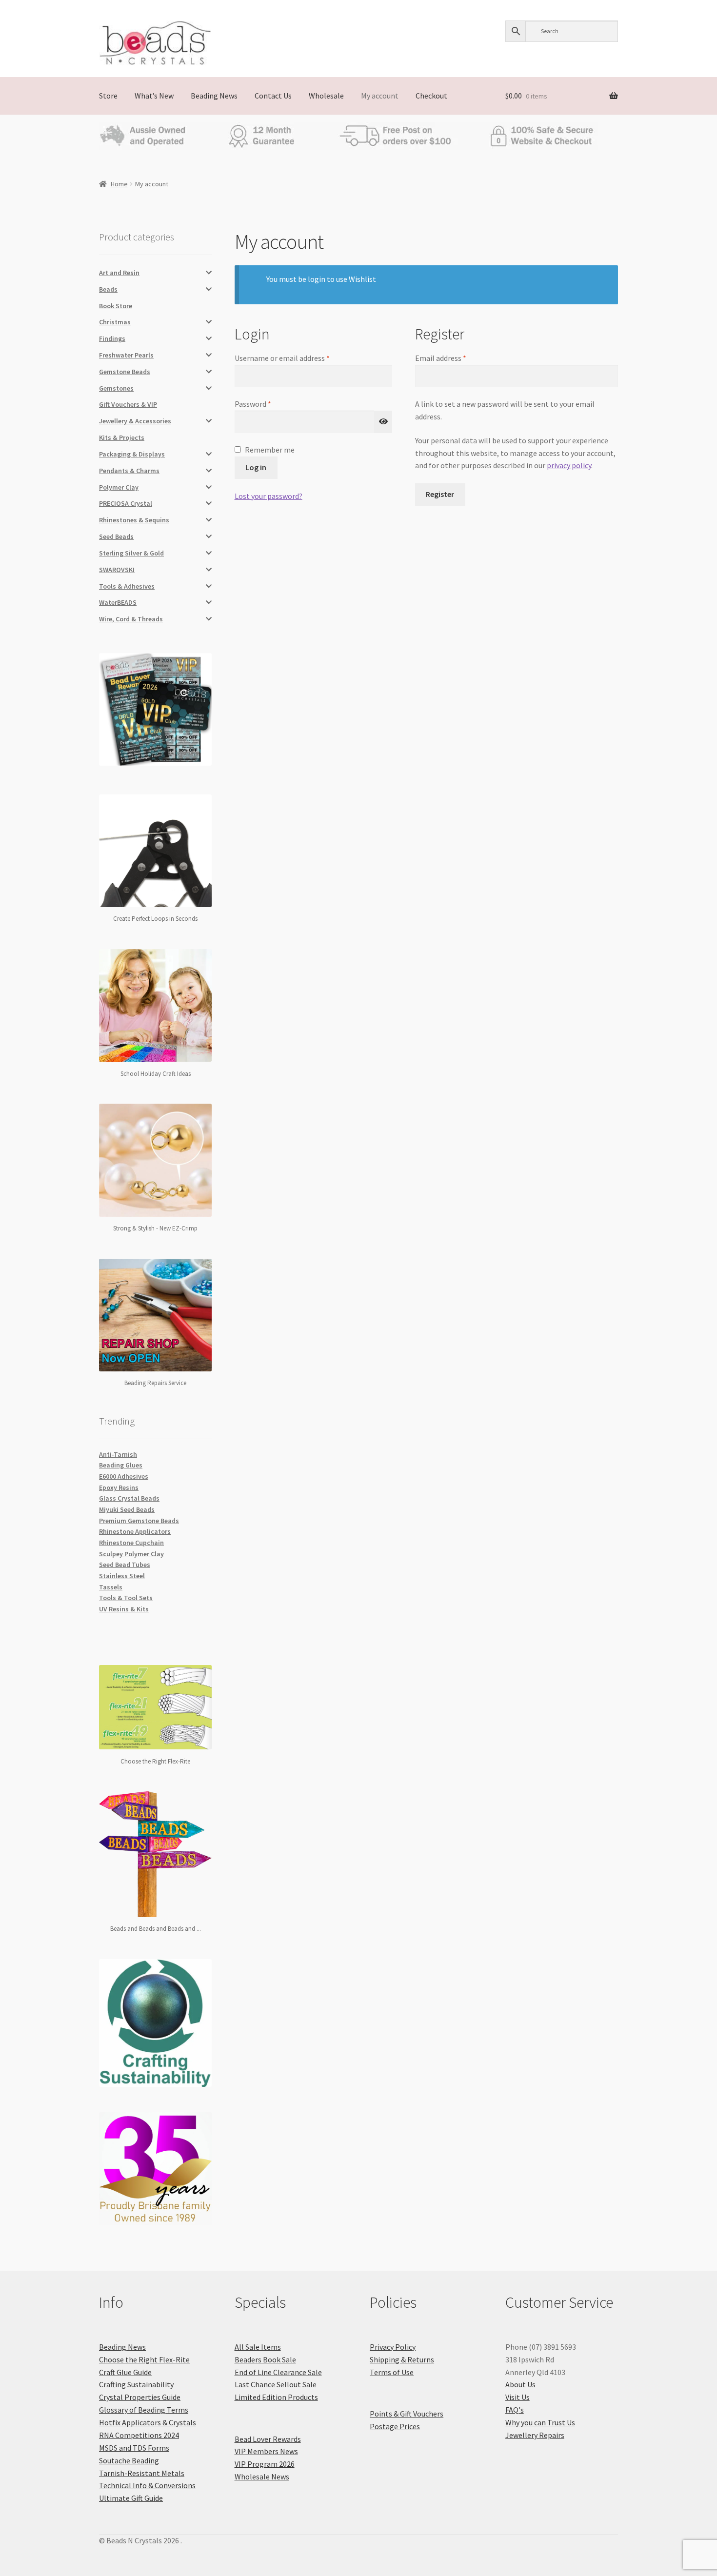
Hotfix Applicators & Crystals (148, 2422)
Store (108, 96)
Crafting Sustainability (136, 2384)
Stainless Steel (122, 1576)
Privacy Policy (393, 2347)
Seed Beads (116, 536)
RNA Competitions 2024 (139, 2435)
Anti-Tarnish (118, 1454)
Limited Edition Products (276, 2397)
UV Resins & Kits (124, 1609)
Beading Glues (121, 1465)
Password (267, 403)
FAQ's (515, 2410)
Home (119, 184)
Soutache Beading (129, 2460)
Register (440, 494)
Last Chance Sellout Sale (276, 2384)
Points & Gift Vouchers (407, 2414)
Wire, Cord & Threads (131, 619)
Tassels (111, 1587)
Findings (112, 338)
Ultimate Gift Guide (131, 2498)
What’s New (154, 96)
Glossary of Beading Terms (144, 2410)
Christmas (115, 322)
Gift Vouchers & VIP (128, 404)
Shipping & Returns (402, 2359)
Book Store (116, 306)
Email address (455, 357)
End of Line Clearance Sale (278, 2372)
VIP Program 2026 (265, 2464)
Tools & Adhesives (127, 586)
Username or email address (297, 357)
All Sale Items (258, 2347)
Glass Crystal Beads (129, 1498)
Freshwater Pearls (126, 355)
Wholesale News (262, 2477)
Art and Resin (119, 273)
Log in (256, 467)
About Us (520, 2384)
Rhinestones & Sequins (134, 520)
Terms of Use (392, 2372)
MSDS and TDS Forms (134, 2448)
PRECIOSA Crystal (126, 503)
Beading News (214, 96)
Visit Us (518, 2397)
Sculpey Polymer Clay (131, 1554)
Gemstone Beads (125, 372)
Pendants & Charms (129, 471)
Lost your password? (269, 496)
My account (380, 96)
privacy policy (569, 465)
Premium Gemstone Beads (139, 1521)
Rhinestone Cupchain (131, 1543)
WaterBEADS (118, 602)
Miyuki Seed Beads (127, 1509)
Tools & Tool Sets (126, 1598)
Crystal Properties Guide (140, 2397)
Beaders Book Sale (265, 2359)
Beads (108, 289)
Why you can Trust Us (540, 2422)
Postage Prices (395, 2426)
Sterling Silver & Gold (131, 553)
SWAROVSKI (117, 570)
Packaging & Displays (132, 454)
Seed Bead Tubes (125, 1565)
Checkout (431, 96)
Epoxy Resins (119, 1487)
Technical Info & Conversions (147, 2485)
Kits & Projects (122, 437)
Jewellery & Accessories (135, 421)
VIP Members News (266, 2451)
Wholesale (326, 96)
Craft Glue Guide (125, 2372)
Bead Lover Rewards (268, 2439)
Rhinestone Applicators (135, 1531)
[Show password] (383, 422)
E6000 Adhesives (124, 1476)
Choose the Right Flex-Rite (144, 2359)
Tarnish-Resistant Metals (142, 2473)
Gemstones (116, 388)
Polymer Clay (119, 487)
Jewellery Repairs (535, 2435)
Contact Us (273, 96)
